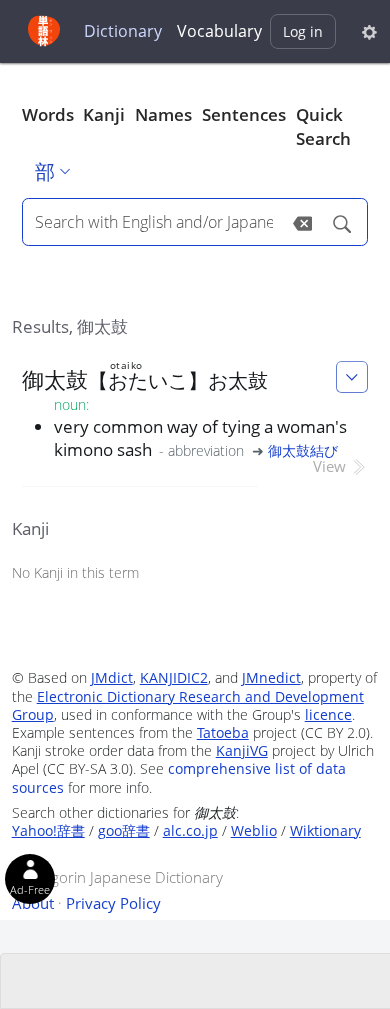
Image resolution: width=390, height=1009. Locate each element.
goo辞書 (124, 830)
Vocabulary (219, 31)
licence (328, 714)
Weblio (254, 830)
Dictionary (123, 31)
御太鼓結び (303, 450)
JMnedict (271, 677)
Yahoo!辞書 (48, 830)
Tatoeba (223, 732)
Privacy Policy (113, 903)
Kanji (104, 114)
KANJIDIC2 (174, 677)
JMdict (112, 677)
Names (163, 114)
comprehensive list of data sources (179, 777)
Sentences (244, 114)
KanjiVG (242, 750)
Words (48, 114)
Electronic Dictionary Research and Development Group (188, 705)
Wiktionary (325, 830)
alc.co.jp (190, 830)
